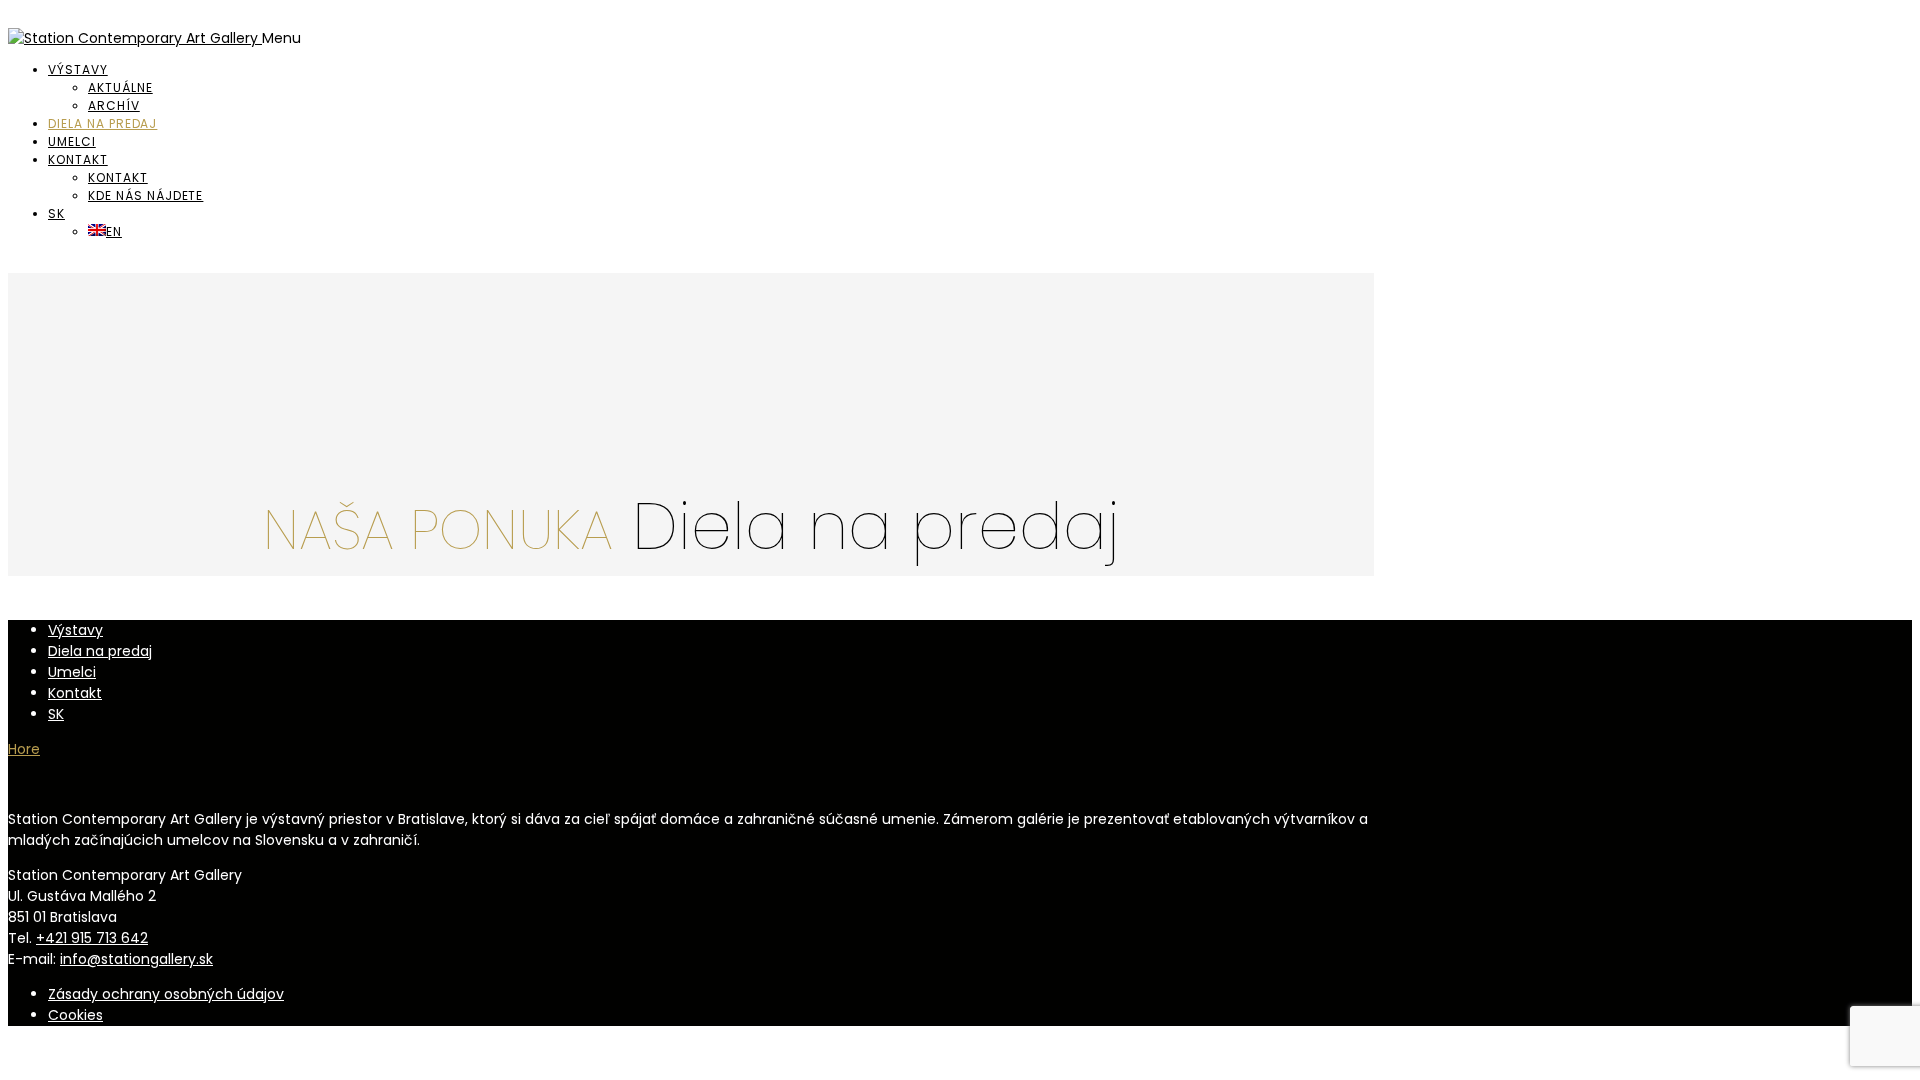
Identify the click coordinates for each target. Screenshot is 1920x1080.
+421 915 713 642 (92, 938)
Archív (114, 105)
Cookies (75, 1015)
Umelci (72, 141)
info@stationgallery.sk (136, 959)
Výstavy (78, 69)
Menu (281, 38)
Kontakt (78, 159)
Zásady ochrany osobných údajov (166, 994)
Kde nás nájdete (145, 195)
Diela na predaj (102, 123)
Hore (24, 749)
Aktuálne (120, 87)
